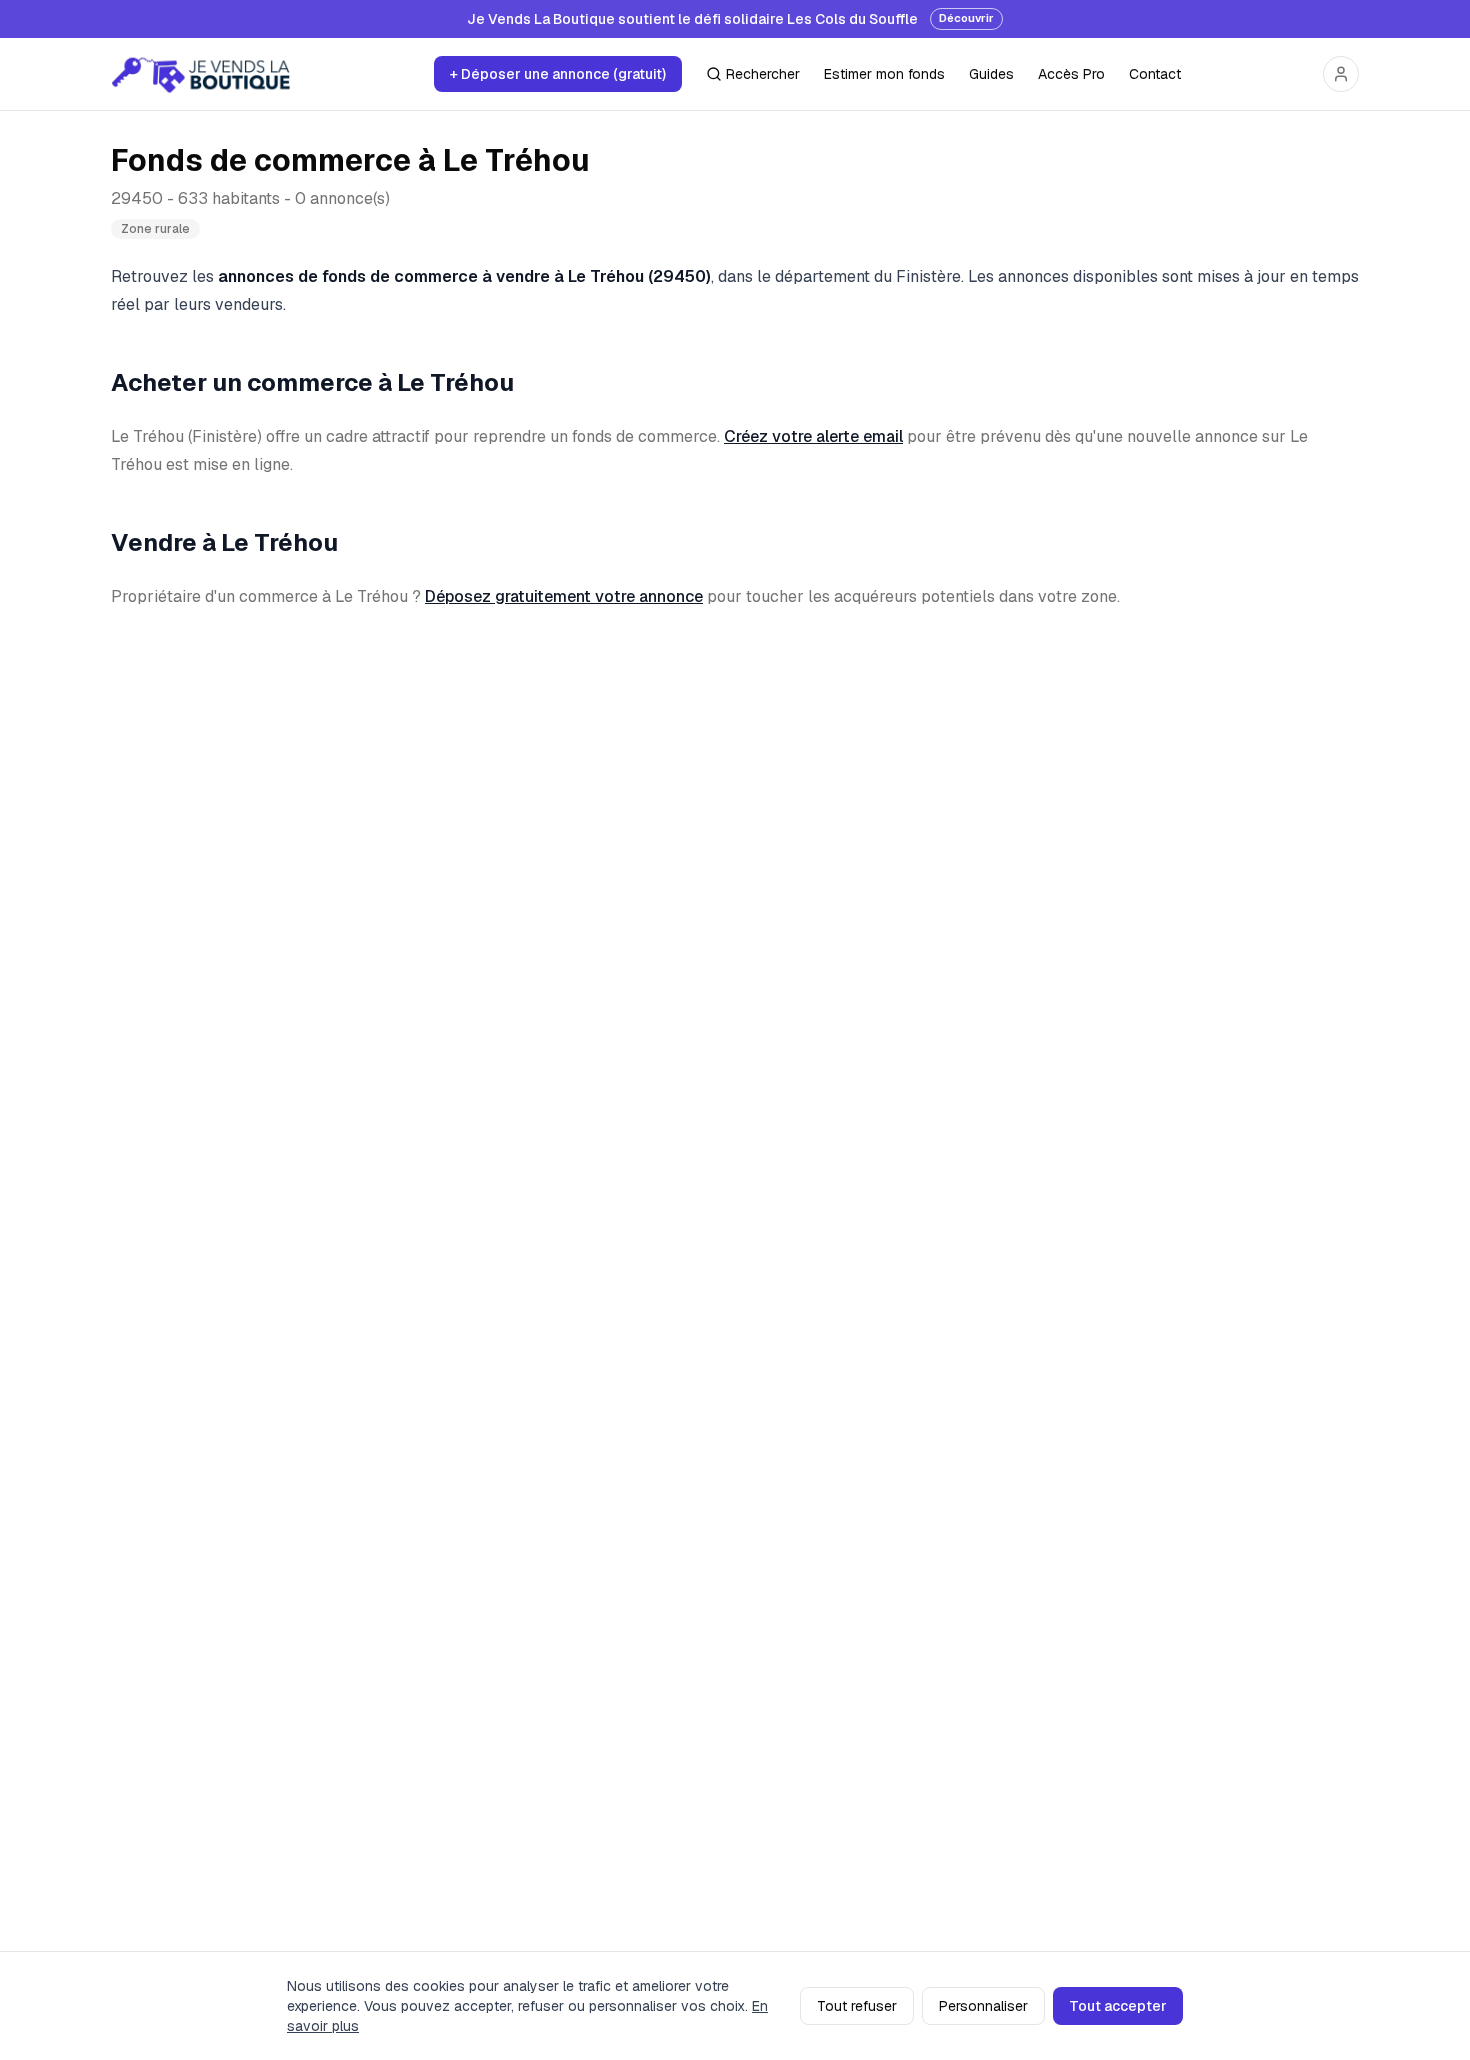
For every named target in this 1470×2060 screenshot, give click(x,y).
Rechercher (763, 74)
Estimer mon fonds (884, 74)
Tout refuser (857, 2006)
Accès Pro (1071, 74)
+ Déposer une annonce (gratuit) (558, 74)
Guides (991, 74)
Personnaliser (983, 2006)
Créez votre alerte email (813, 436)
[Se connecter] (1341, 74)
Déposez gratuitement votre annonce (564, 596)
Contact (1155, 74)
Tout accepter (1118, 2006)
